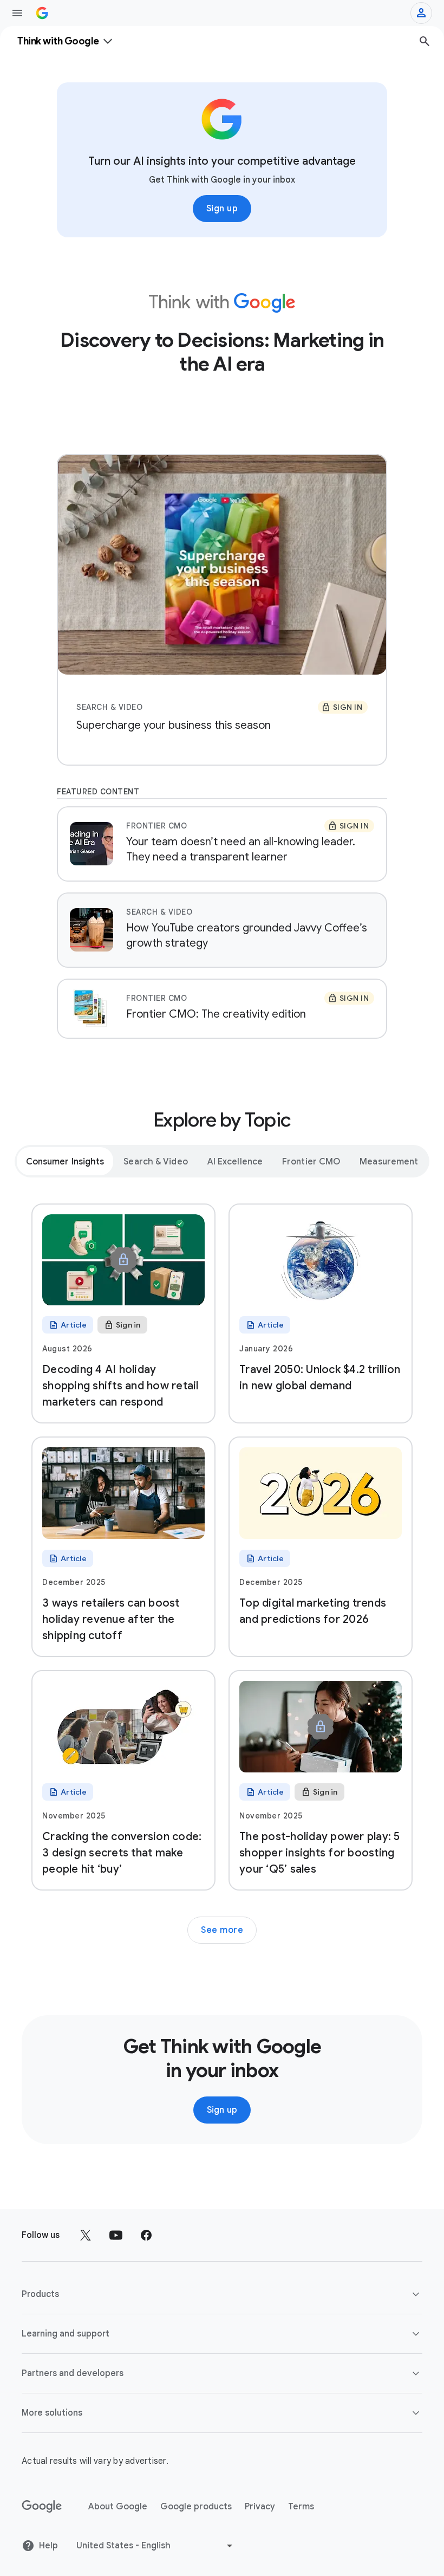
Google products (196, 2507)
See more (222, 1930)
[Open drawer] (17, 13)
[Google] (42, 2507)
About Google (118, 2507)
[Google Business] (42, 13)
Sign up (222, 209)
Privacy (260, 2507)
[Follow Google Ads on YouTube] (116, 2235)
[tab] (65, 1161)
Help (48, 2546)
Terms (301, 2507)
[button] (222, 2294)
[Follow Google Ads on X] (86, 2235)
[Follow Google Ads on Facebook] (146, 2235)
